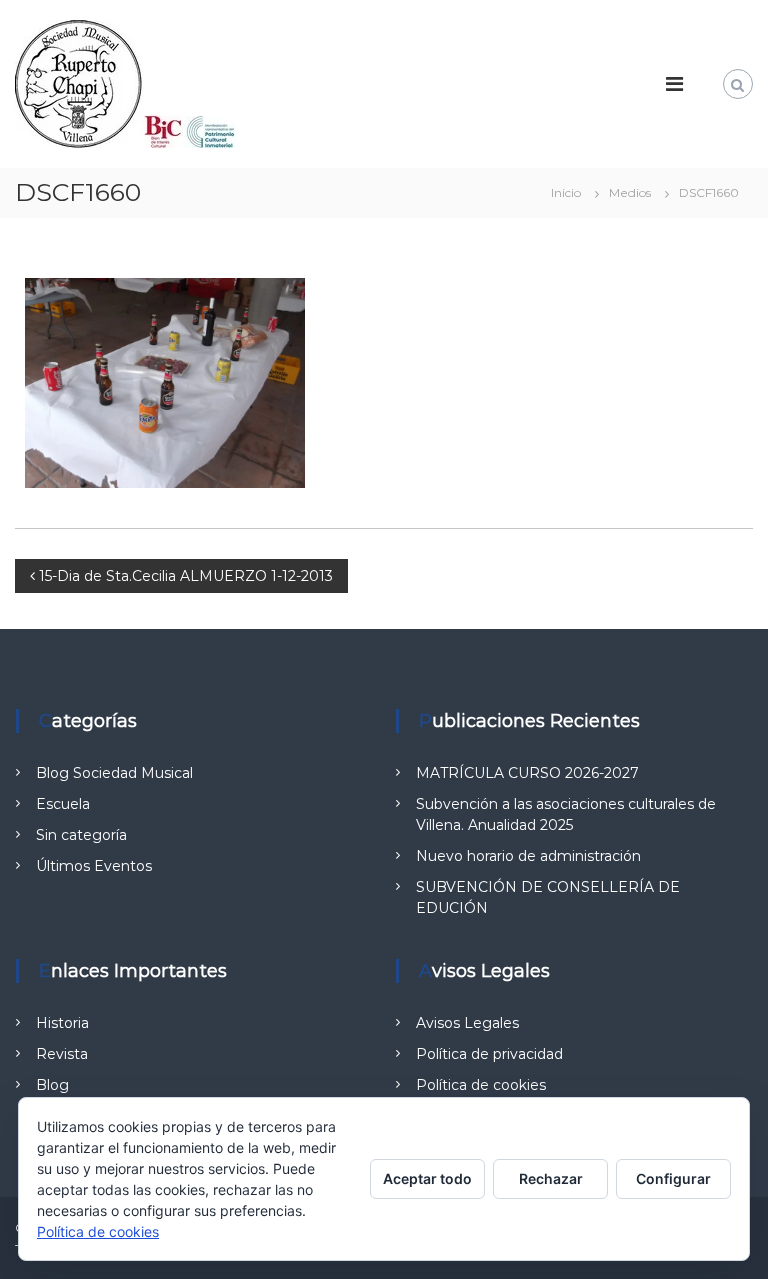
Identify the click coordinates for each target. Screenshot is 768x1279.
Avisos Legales (467, 1023)
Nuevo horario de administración (528, 856)
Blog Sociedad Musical (114, 773)
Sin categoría (81, 835)
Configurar (673, 1178)
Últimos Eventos (94, 866)
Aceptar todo (427, 1178)
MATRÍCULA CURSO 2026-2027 (527, 773)
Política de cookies (481, 1085)
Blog (52, 1085)
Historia (62, 1023)
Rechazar (551, 1178)
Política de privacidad (489, 1054)
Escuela (63, 804)
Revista (62, 1054)
